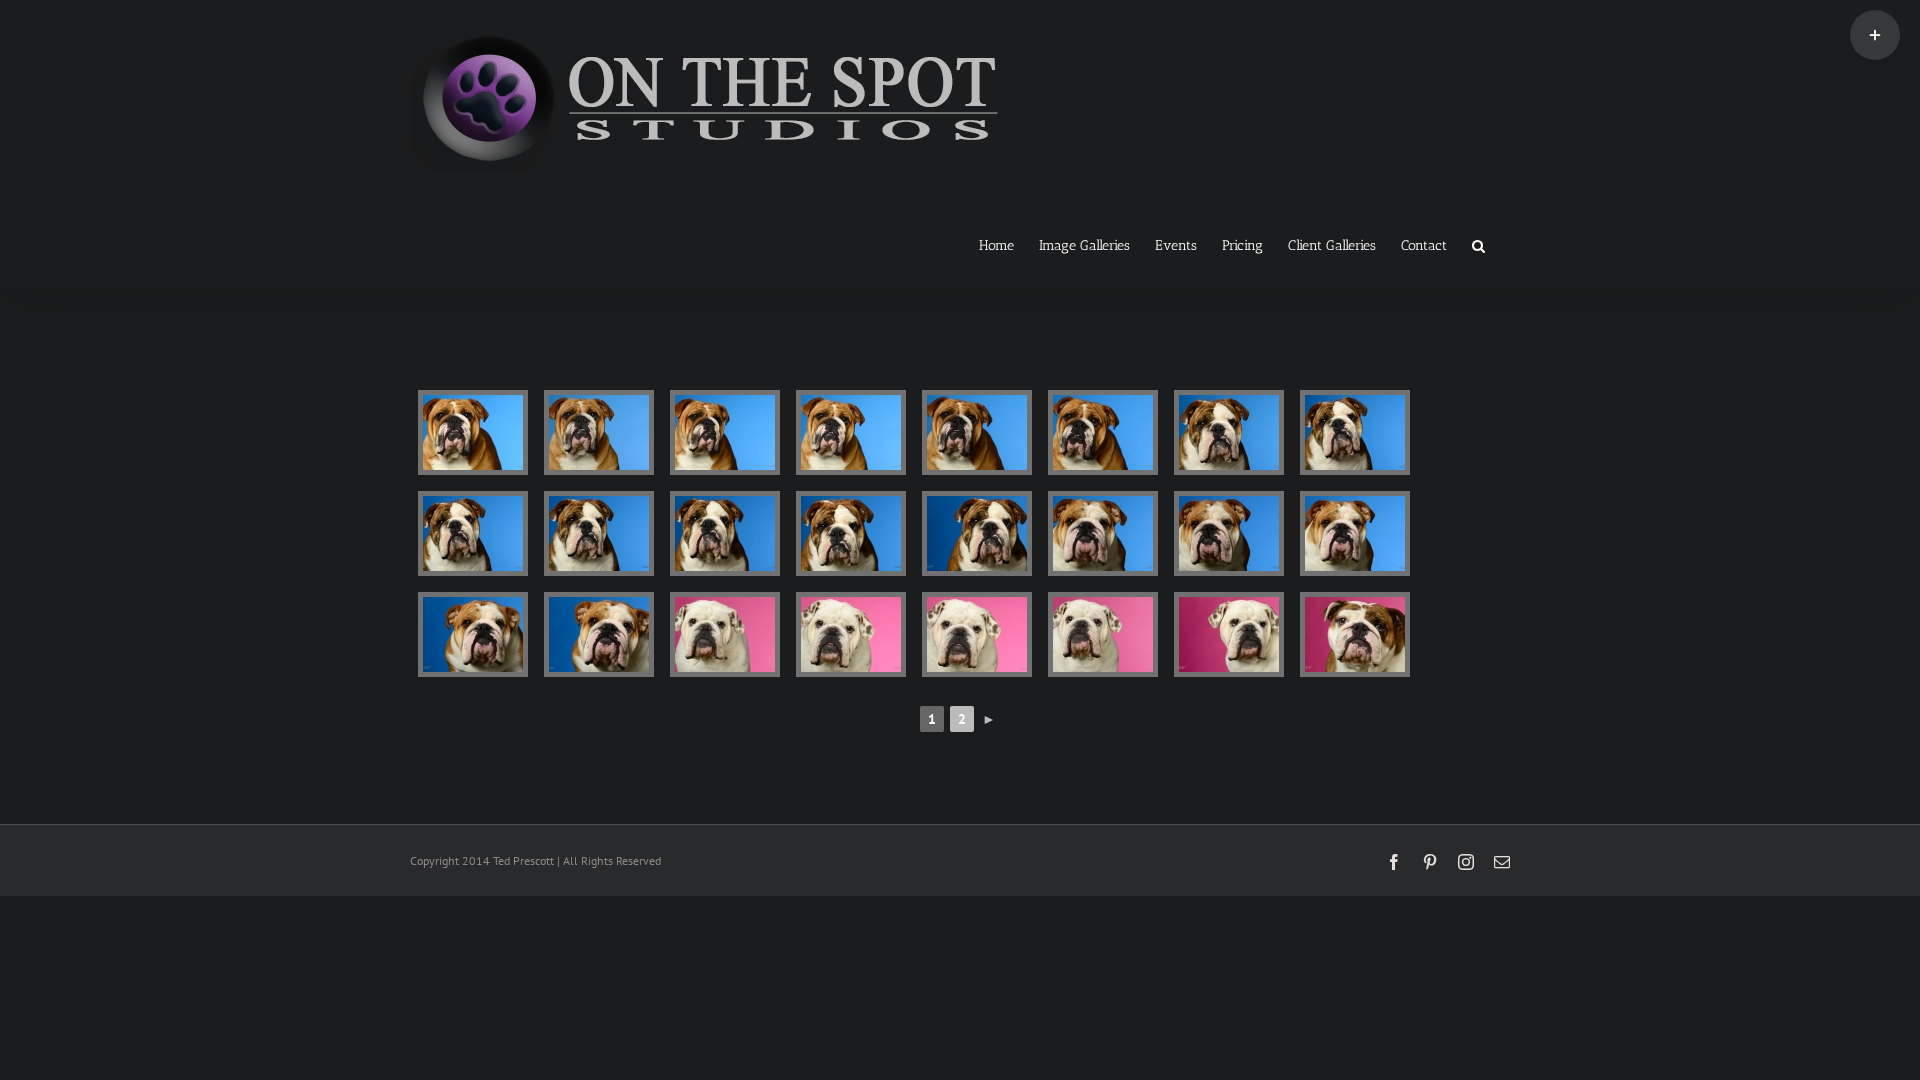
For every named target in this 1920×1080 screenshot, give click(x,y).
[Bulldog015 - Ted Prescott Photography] (1229, 533)
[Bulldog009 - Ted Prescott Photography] (473, 533)
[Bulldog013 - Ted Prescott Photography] (977, 533)
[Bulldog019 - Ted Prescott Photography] (725, 634)
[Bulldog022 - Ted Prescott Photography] (1103, 634)
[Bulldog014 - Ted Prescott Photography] (1103, 533)
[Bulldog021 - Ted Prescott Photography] (977, 634)
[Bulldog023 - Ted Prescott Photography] (1229, 634)
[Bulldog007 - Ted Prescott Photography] (1229, 432)
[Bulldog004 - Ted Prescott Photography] (851, 432)
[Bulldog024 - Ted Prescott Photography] (1355, 634)
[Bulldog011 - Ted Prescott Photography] (725, 533)
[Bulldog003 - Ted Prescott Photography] (725, 432)
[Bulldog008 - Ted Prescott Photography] (1355, 432)
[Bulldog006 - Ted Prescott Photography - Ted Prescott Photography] (1103, 432)
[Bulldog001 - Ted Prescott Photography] (473, 432)
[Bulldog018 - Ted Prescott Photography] (599, 634)
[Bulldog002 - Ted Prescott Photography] (599, 432)
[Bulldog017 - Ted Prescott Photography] (473, 634)
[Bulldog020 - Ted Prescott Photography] (851, 634)
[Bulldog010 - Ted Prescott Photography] (599, 533)
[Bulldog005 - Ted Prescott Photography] (977, 432)
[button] (1478, 244)
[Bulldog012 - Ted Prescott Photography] (851, 533)
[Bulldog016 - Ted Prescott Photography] (1355, 533)
